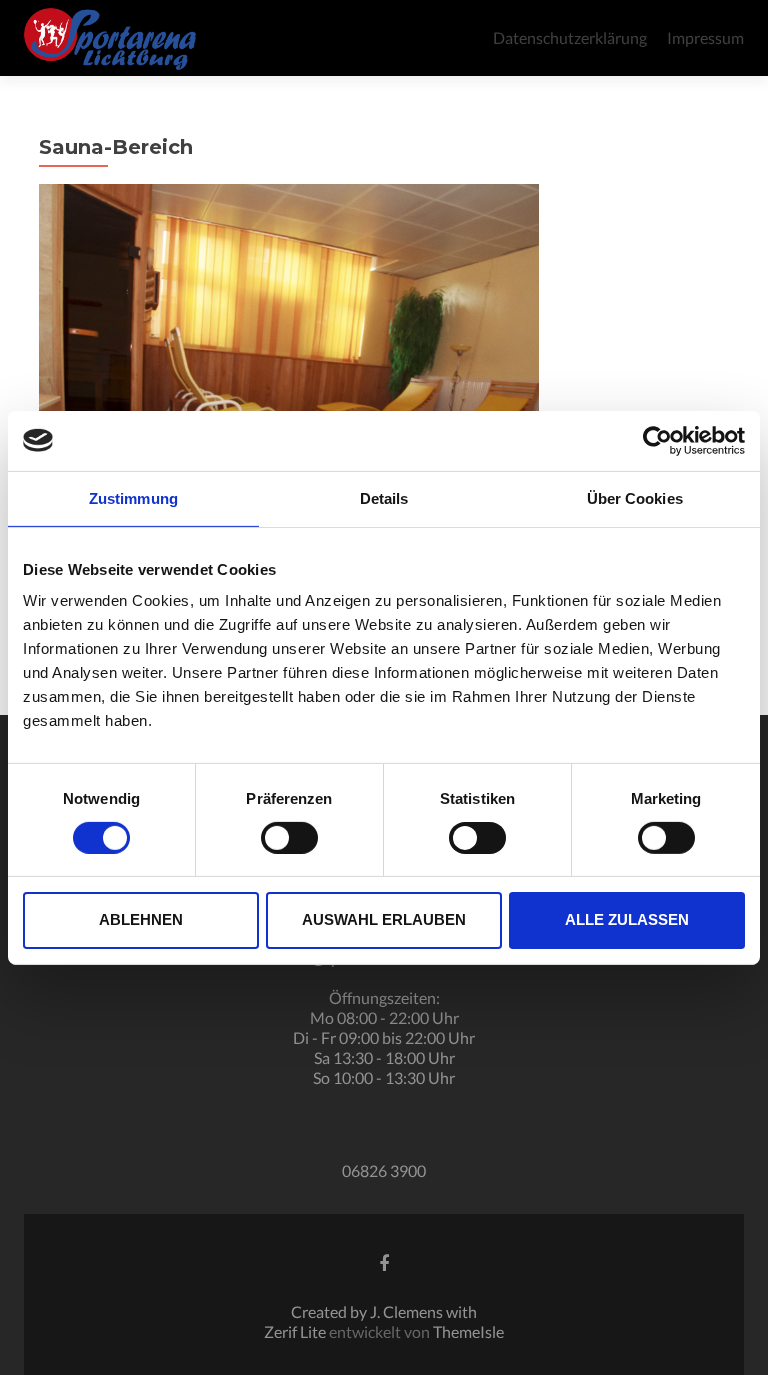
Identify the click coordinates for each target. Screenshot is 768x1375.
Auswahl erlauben (384, 919)
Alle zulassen (627, 919)
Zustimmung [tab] (133, 497)
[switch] (289, 838)
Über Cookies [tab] (635, 497)
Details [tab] (384, 497)
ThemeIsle (468, 1331)
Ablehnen (141, 919)
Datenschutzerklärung (570, 37)
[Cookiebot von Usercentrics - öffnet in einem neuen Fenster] (657, 440)
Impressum (705, 37)
